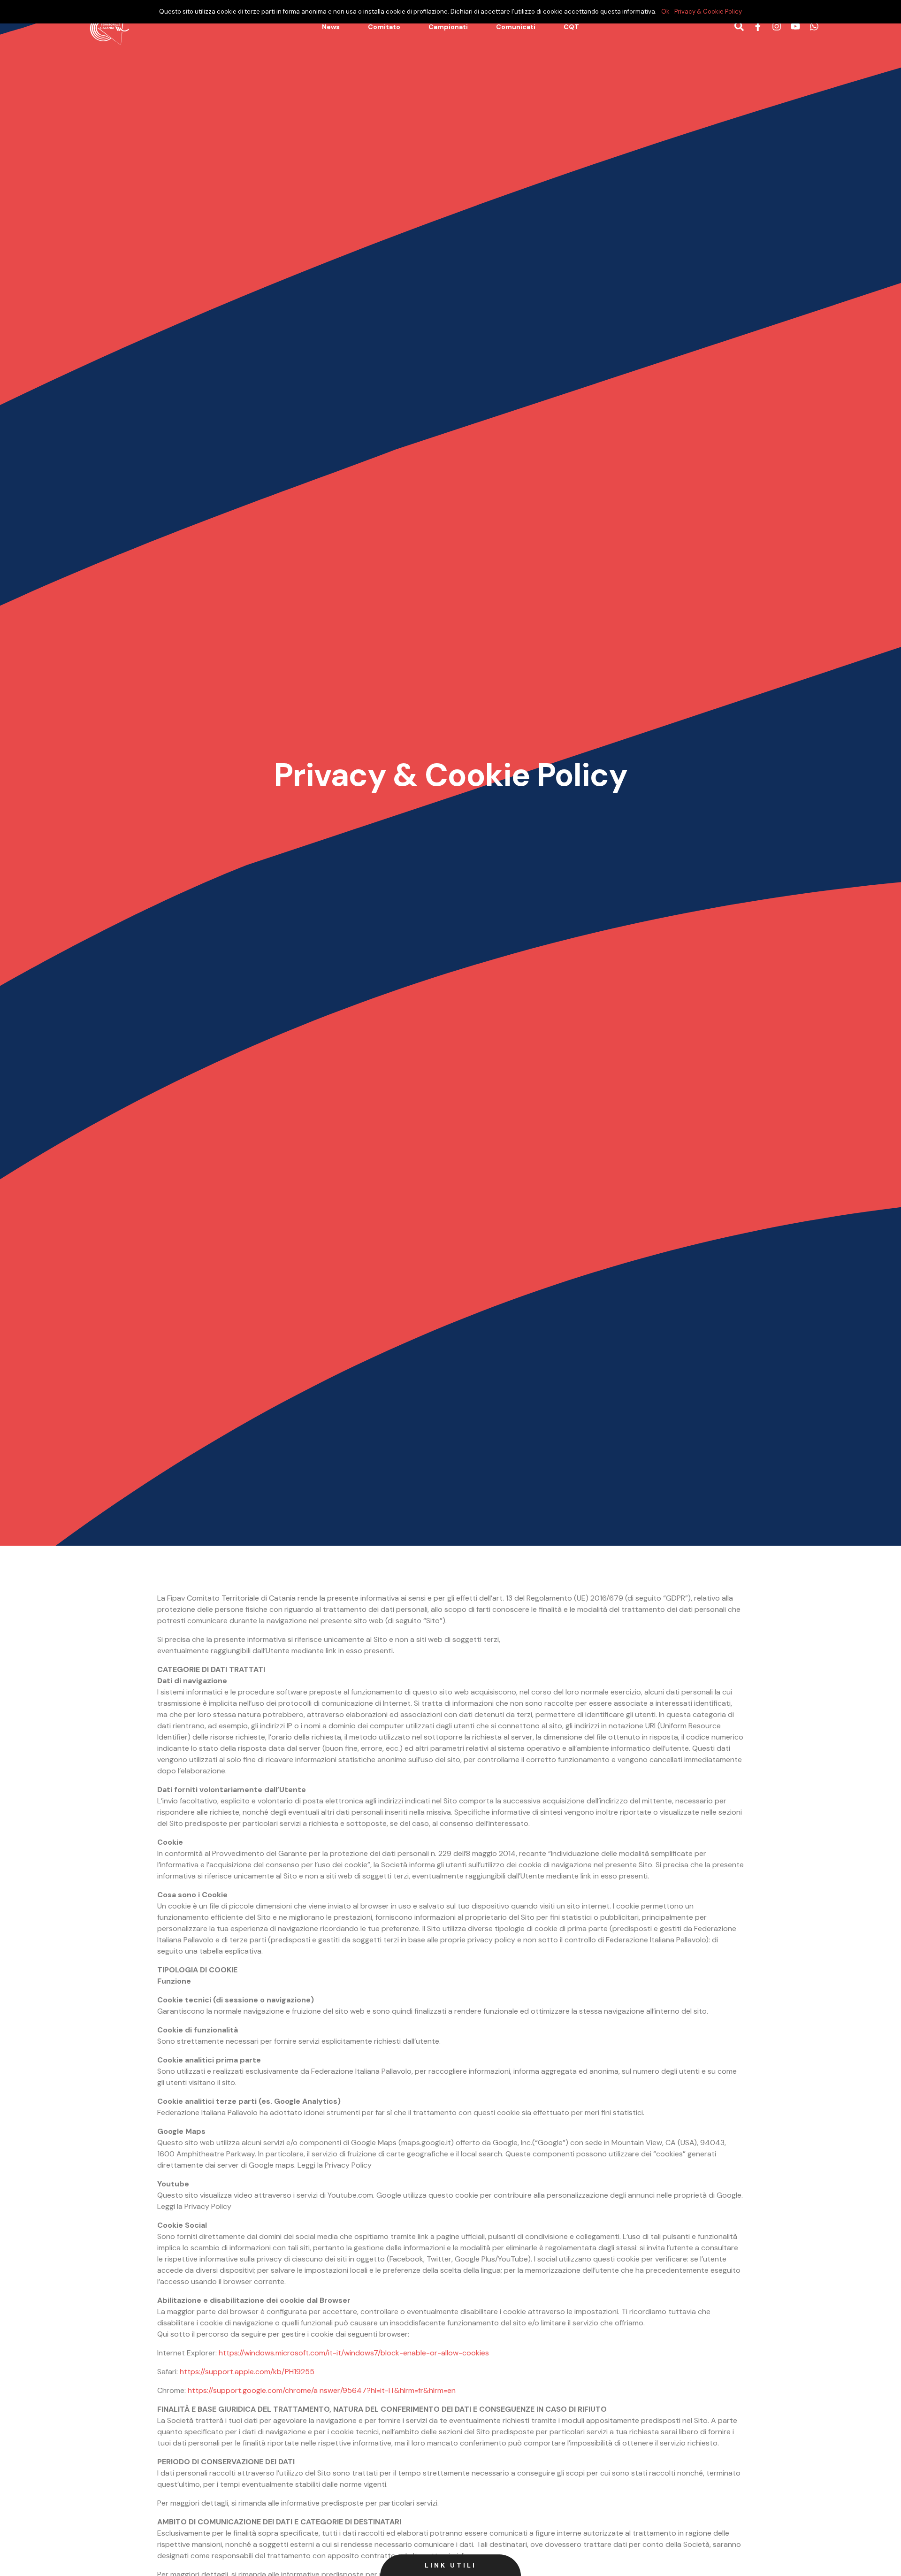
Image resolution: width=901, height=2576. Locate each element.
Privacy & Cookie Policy (708, 11)
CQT (571, 27)
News (331, 27)
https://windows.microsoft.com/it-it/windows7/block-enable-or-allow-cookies (354, 2353)
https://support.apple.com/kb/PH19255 (247, 2372)
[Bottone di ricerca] (739, 27)
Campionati (448, 27)
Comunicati (516, 27)
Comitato (384, 27)
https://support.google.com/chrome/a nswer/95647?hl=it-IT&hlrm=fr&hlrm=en (322, 2390)
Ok (665, 11)
